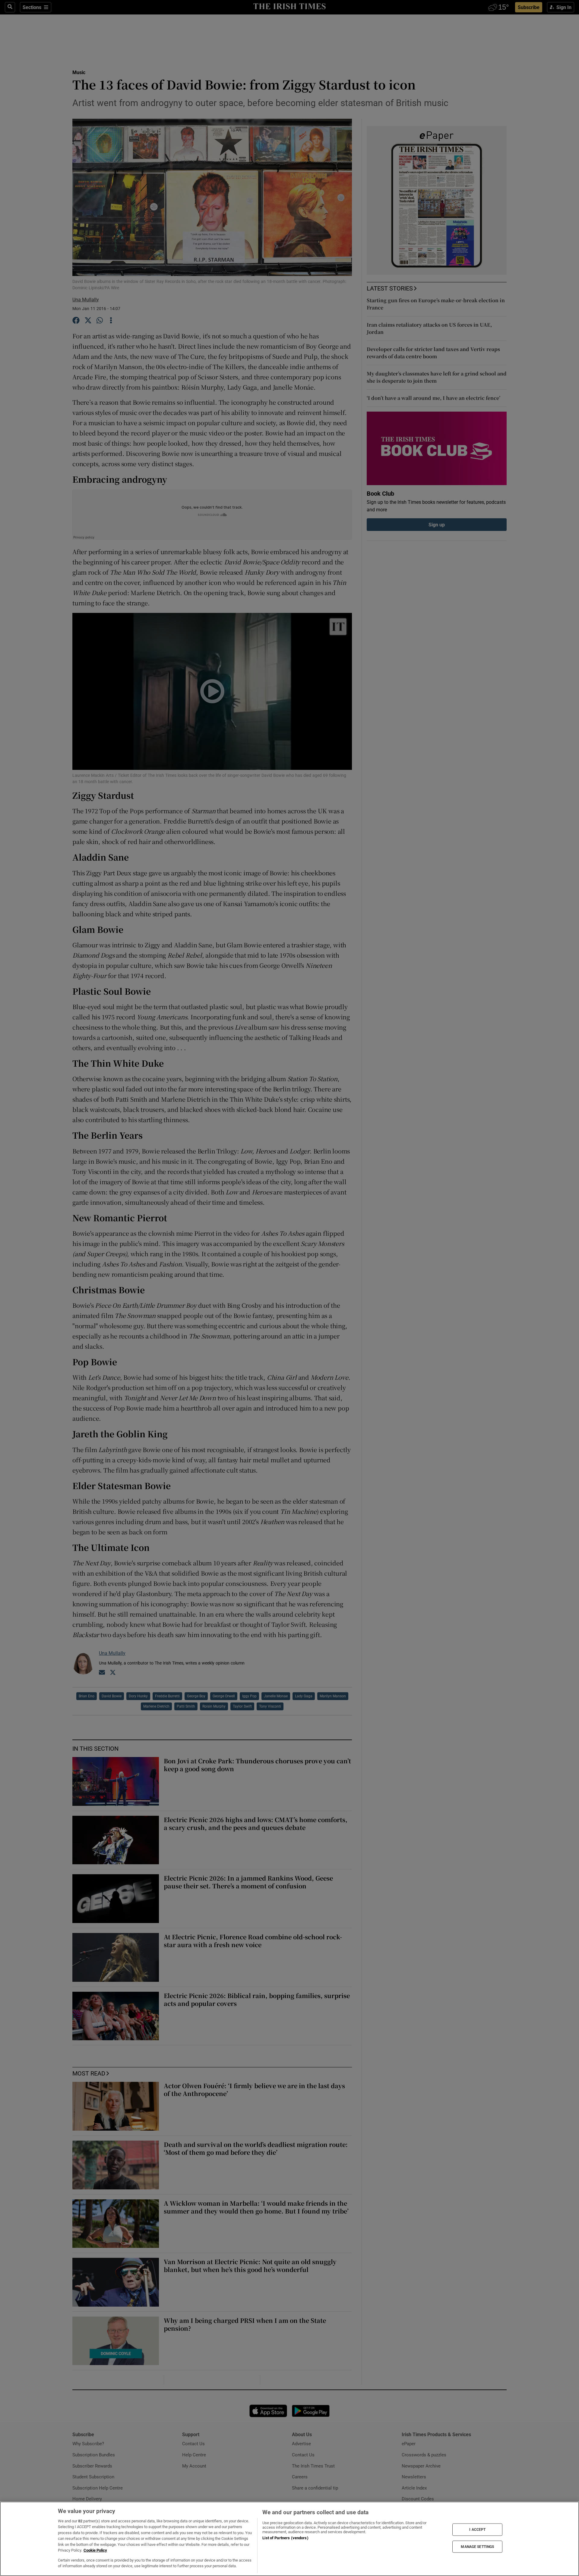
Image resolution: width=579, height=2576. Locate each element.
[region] (289, 2539)
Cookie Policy (95, 2550)
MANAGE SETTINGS (477, 2546)
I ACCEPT (477, 2530)
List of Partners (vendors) (285, 2538)
